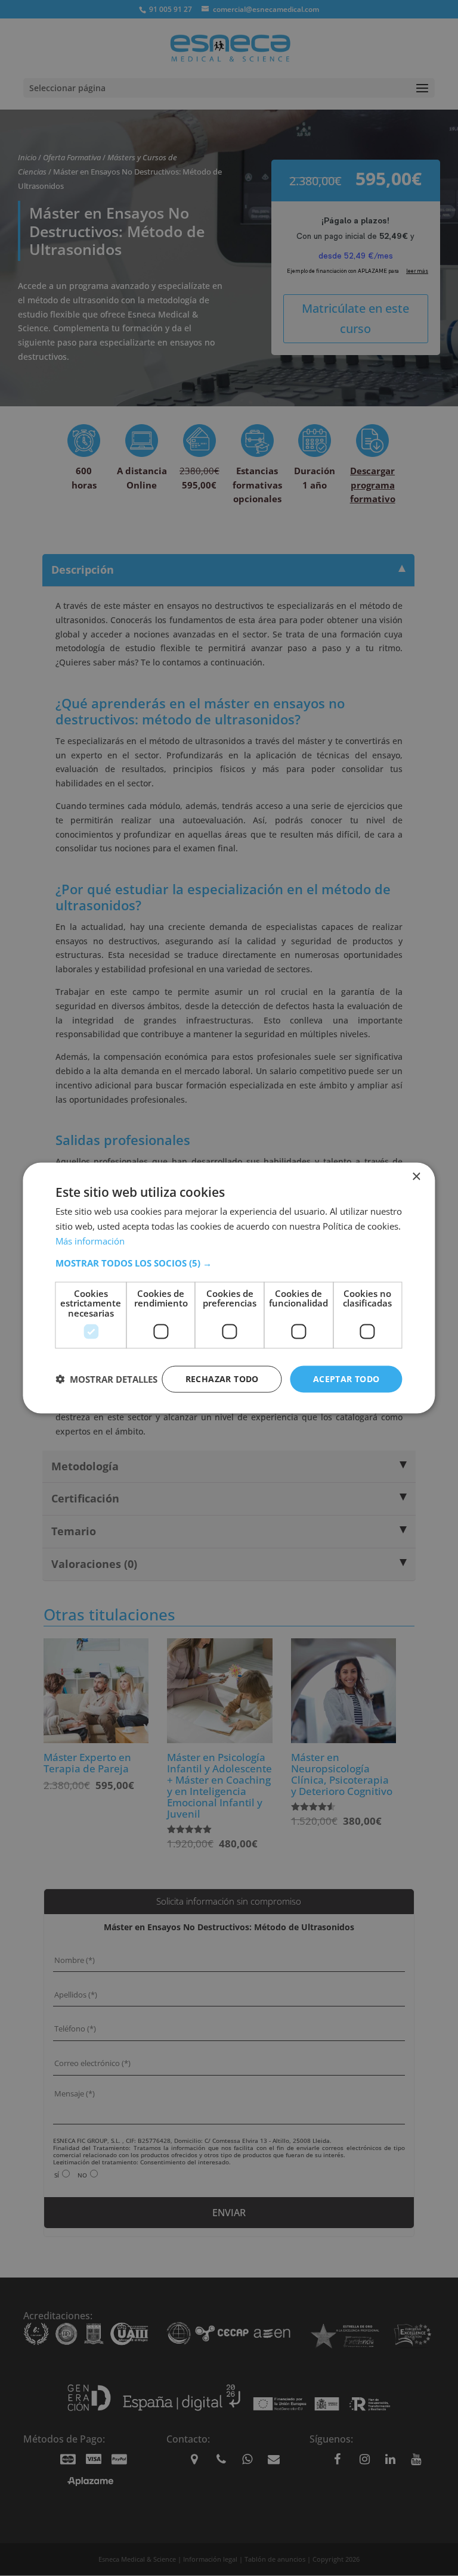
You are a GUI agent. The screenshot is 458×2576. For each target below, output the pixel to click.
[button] (229, 1262)
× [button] (416, 1177)
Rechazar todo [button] (222, 1379)
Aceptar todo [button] (346, 1379)
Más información (90, 1240)
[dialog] (229, 1288)
